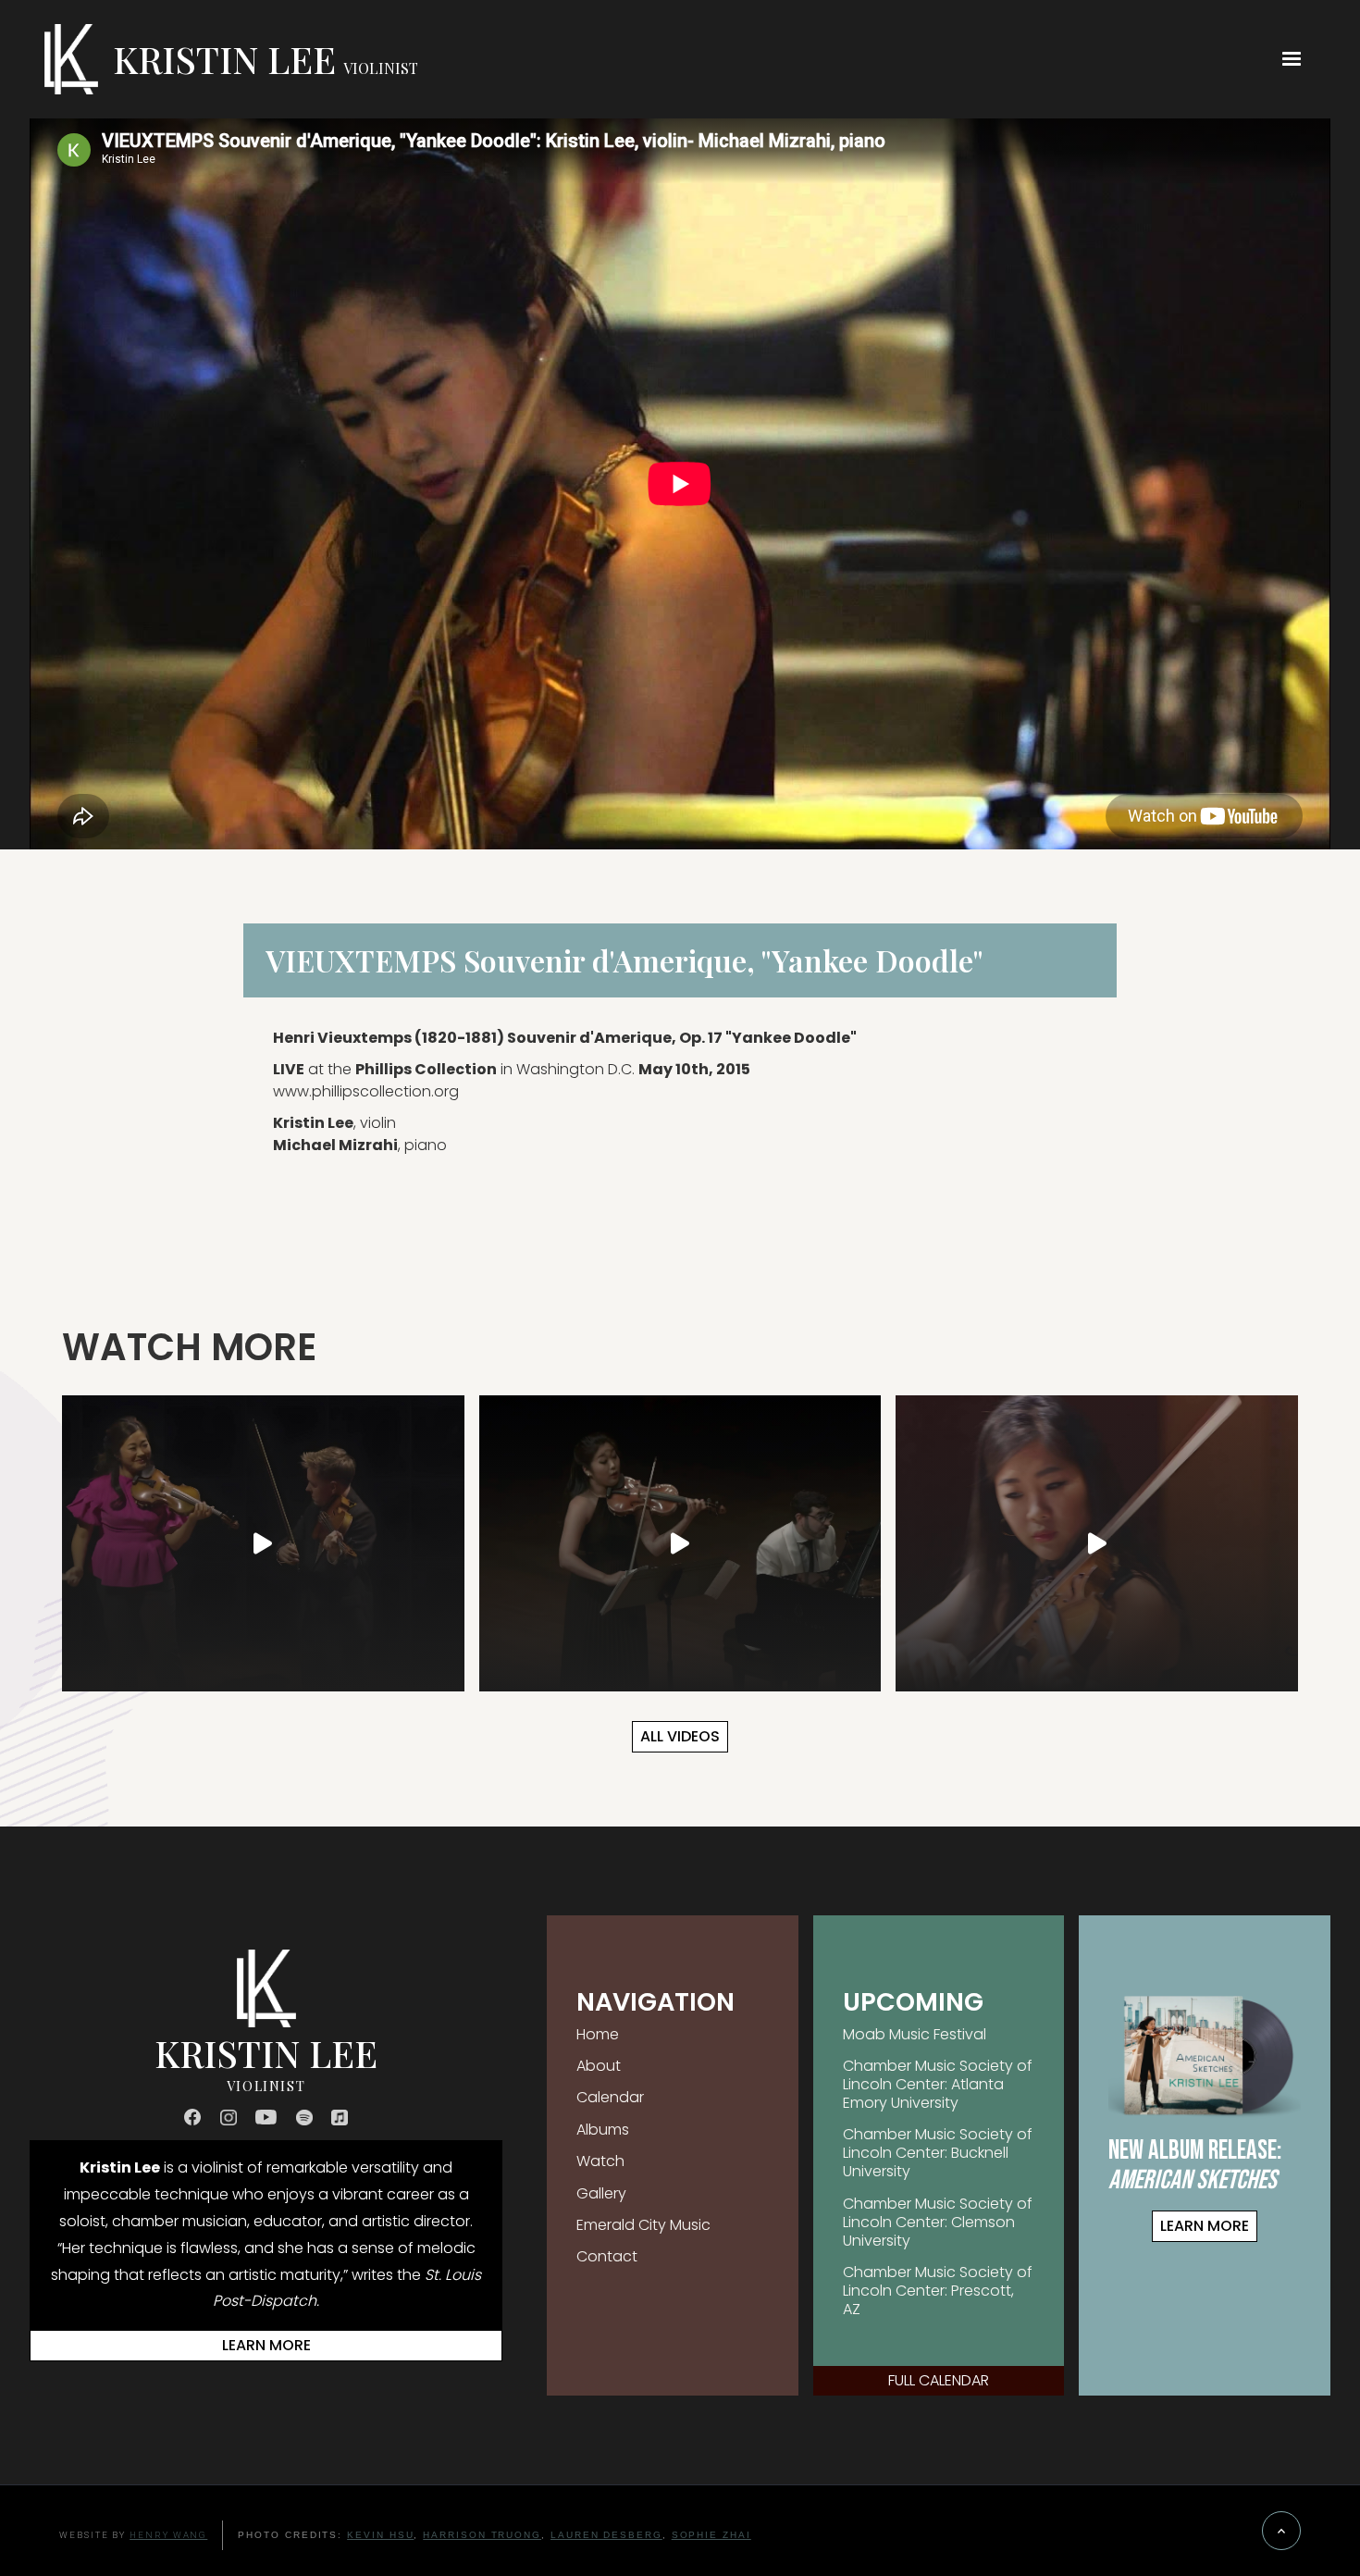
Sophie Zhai (711, 2535)
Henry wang (168, 2535)
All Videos (680, 1736)
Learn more (266, 2345)
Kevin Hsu (380, 2535)
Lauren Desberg (606, 2535)
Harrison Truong (482, 2535)
